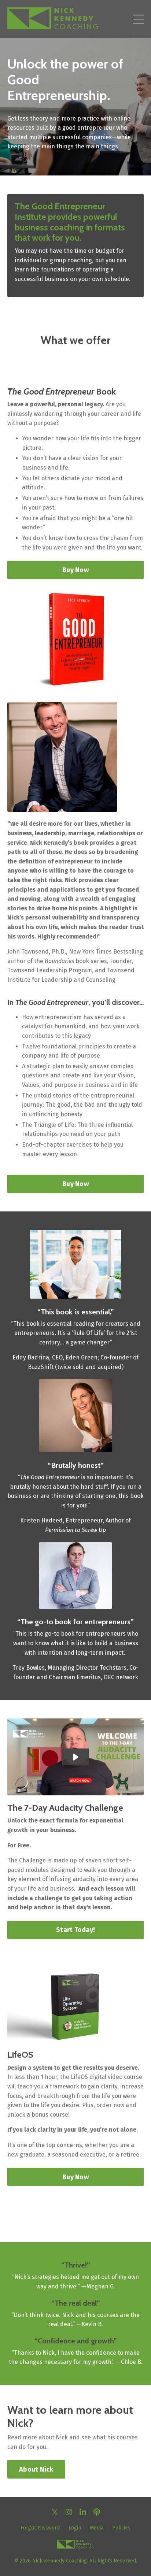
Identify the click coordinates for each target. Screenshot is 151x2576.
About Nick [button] (36, 2469)
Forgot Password (40, 2528)
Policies (121, 2528)
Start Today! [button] (75, 1930)
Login (75, 2528)
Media (97, 2528)
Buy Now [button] (75, 570)
